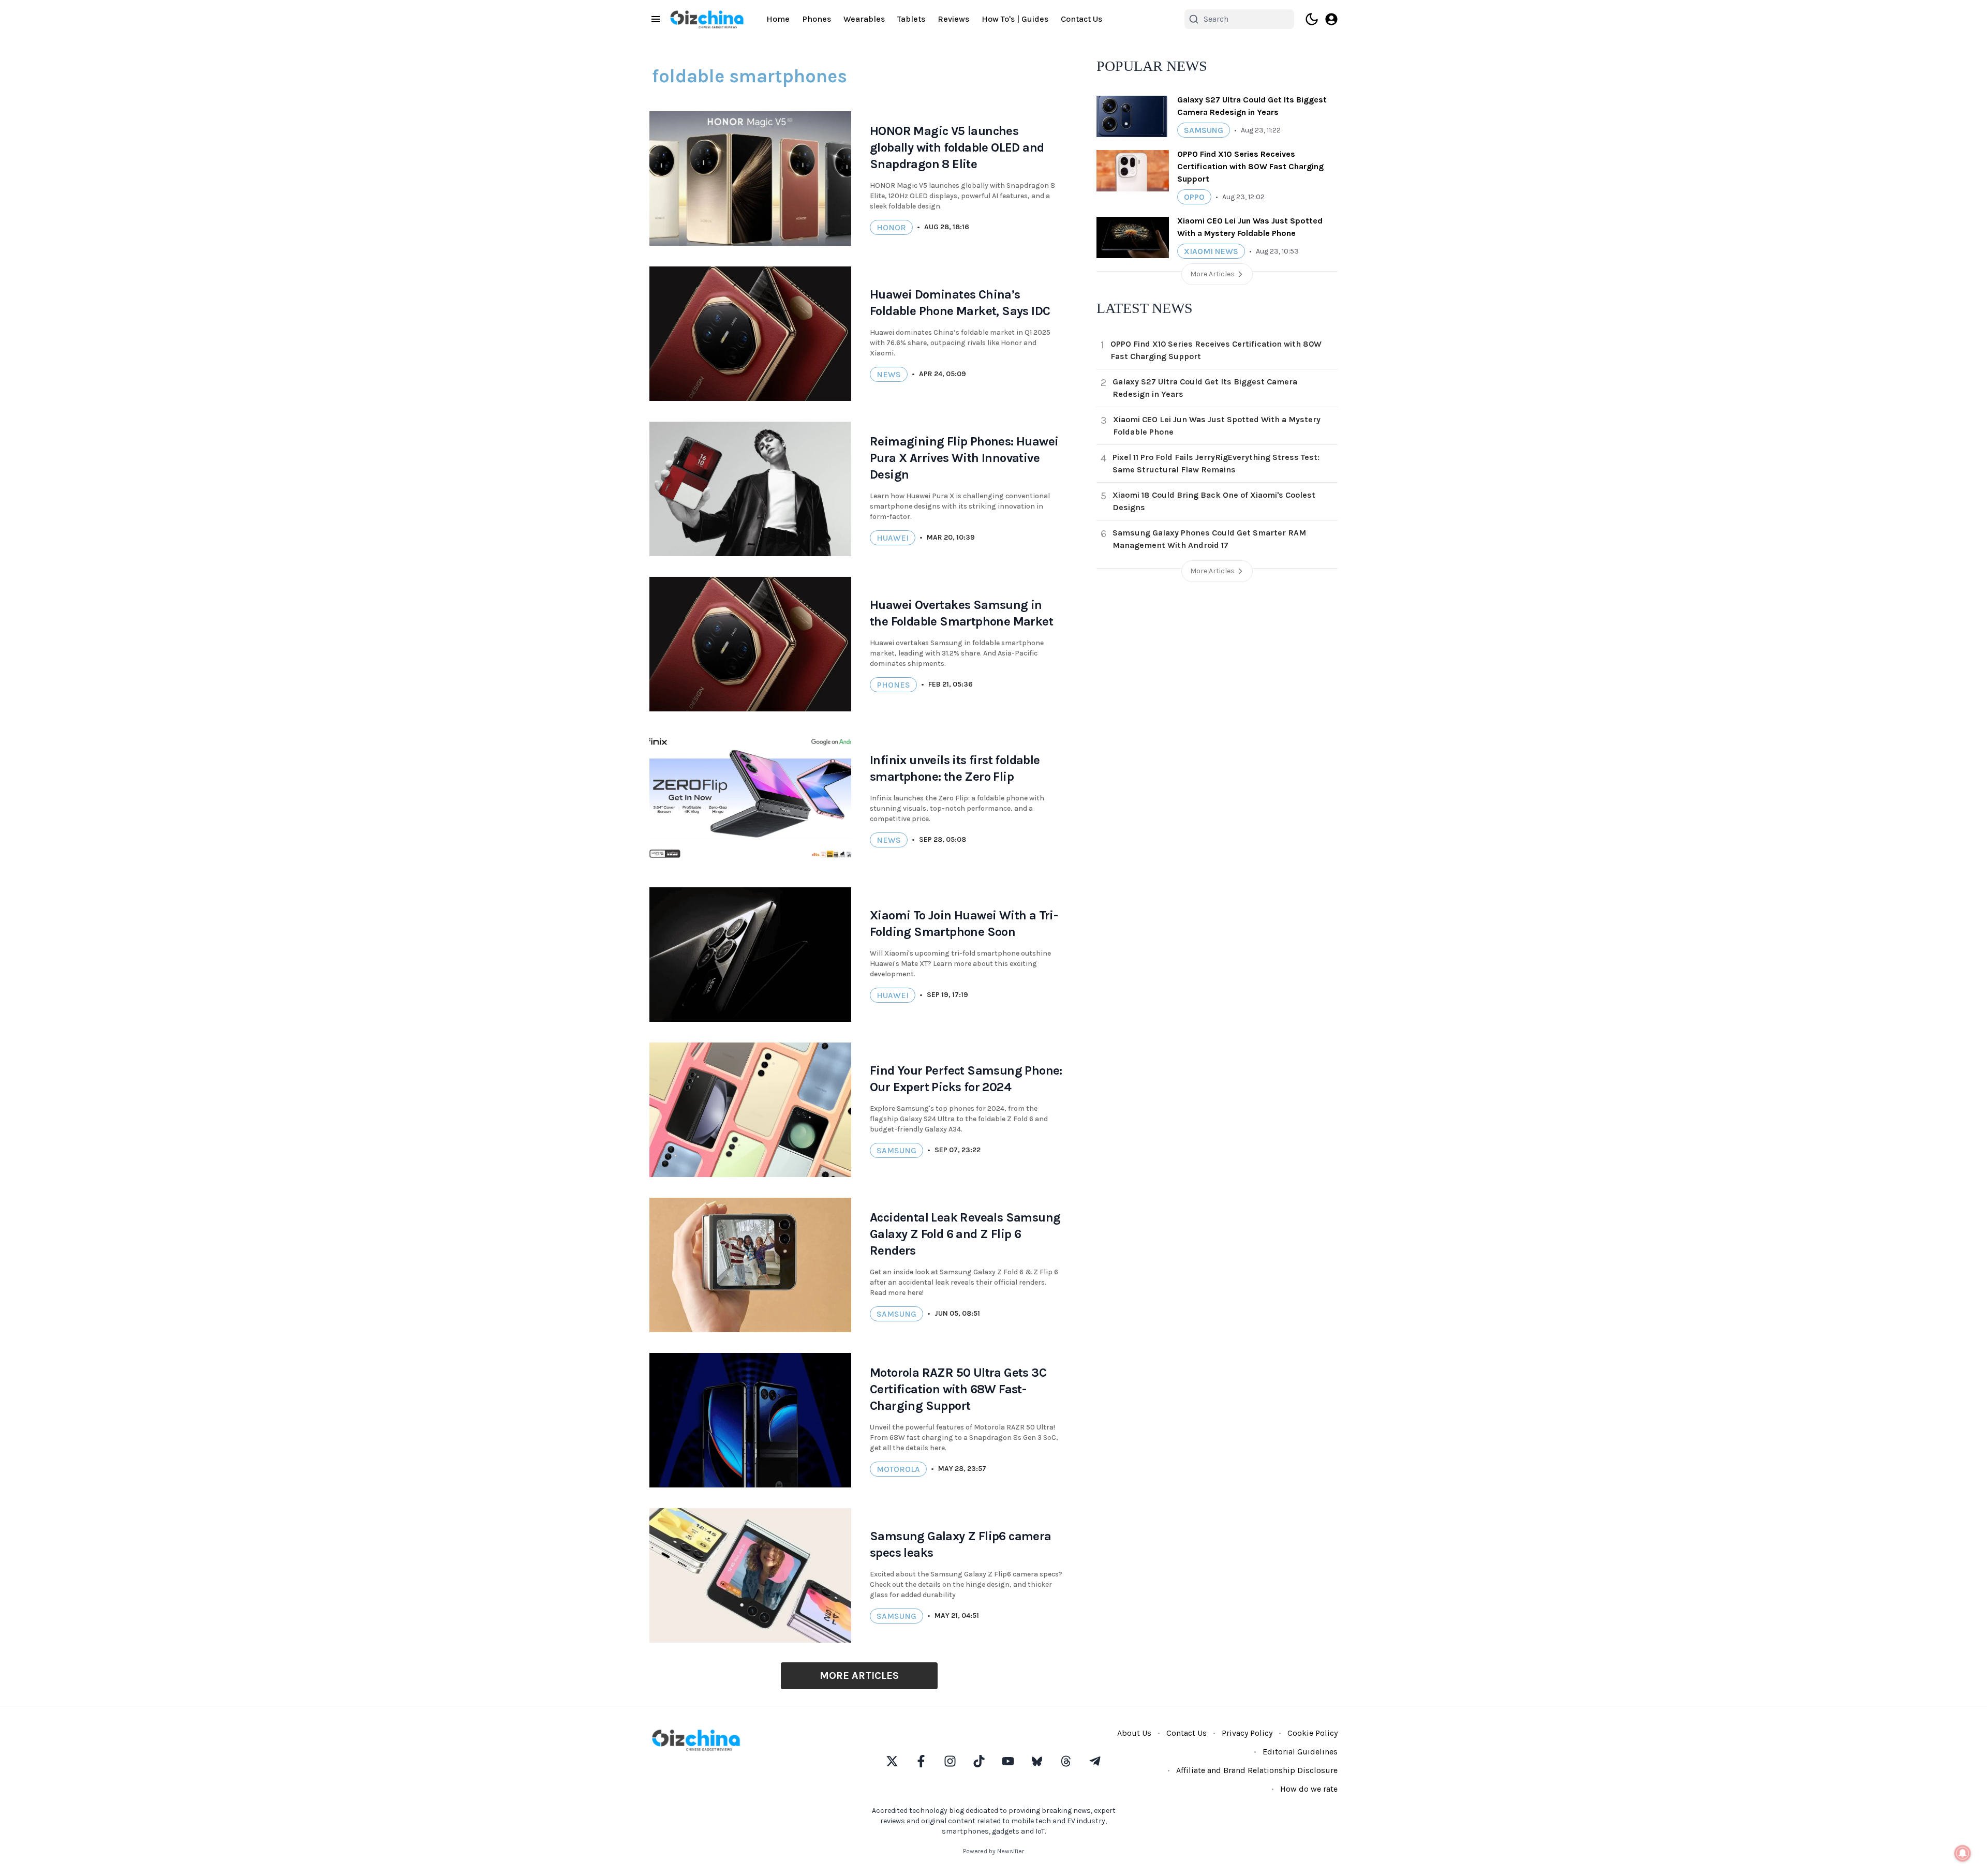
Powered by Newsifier (993, 1851)
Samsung (896, 1150)
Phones (817, 19)
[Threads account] (1066, 1761)
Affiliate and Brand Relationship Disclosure (1257, 1770)
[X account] (892, 1761)
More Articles (859, 1676)
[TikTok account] (979, 1761)
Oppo (1194, 197)
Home (778, 19)
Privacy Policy (1247, 1733)
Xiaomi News (1211, 251)
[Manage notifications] (1963, 1853)
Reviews (953, 19)
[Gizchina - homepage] (707, 19)
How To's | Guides (1015, 19)
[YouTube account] (1008, 1761)
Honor (891, 227)
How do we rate (1309, 1789)
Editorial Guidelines (1300, 1752)
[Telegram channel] (1095, 1761)
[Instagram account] (950, 1761)
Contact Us (1081, 19)
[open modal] (1331, 19)
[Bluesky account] (1037, 1761)
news (889, 374)
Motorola (898, 1469)
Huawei (893, 538)
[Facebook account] (921, 1761)
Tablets (911, 19)
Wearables (864, 19)
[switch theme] (1312, 19)
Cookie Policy (1313, 1733)
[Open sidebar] (656, 19)
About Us (1134, 1733)
